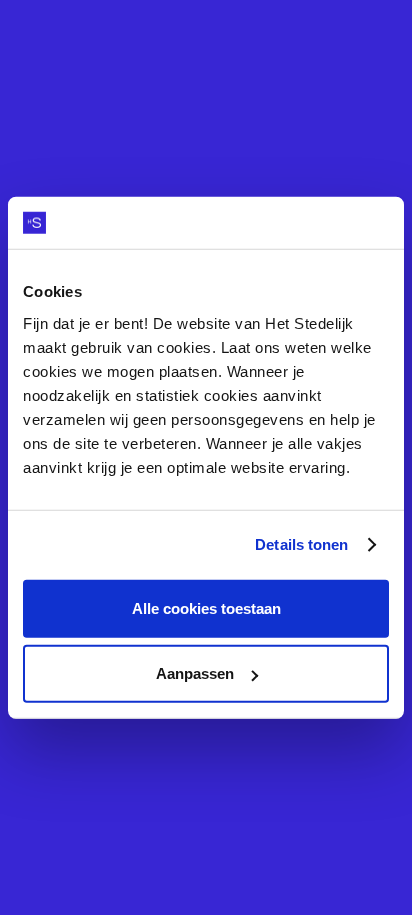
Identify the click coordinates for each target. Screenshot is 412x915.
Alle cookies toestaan (206, 607)
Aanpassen (195, 673)
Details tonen (301, 544)
